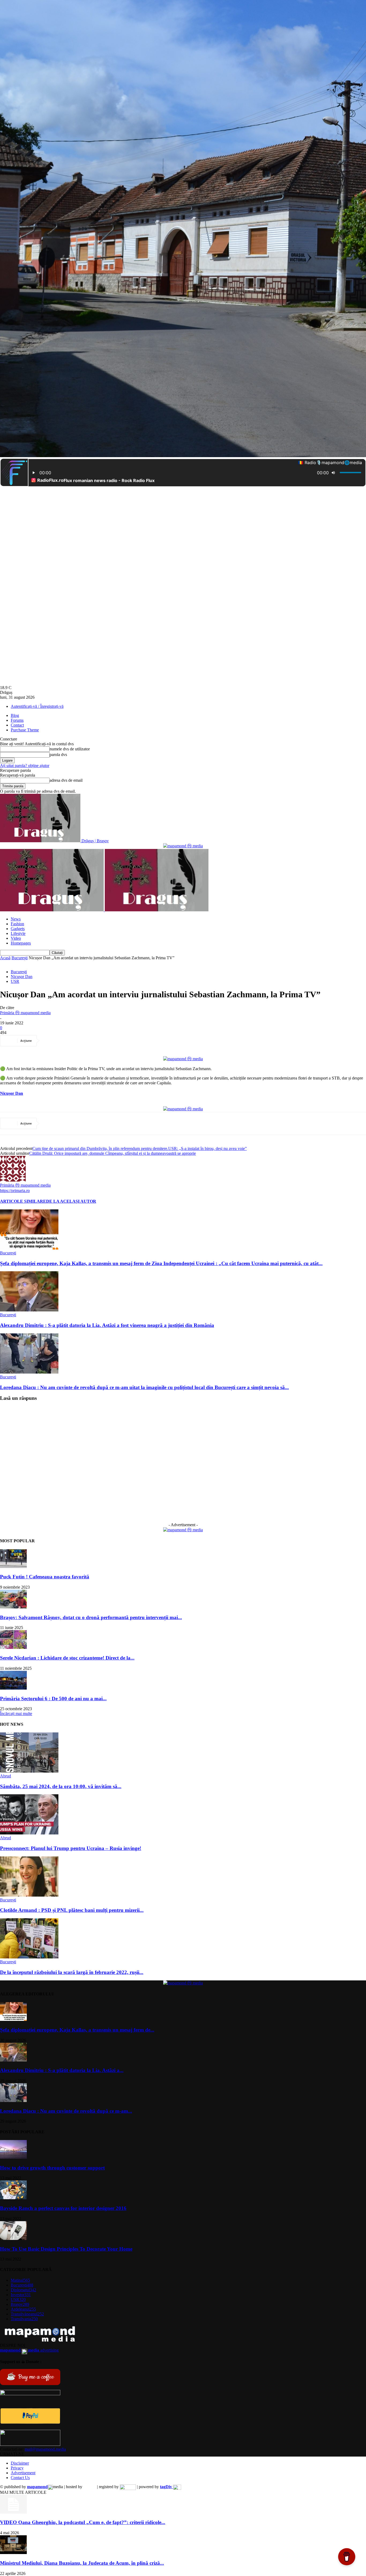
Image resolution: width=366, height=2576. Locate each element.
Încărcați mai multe (16, 1714)
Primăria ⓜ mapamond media (25, 1013)
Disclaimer (20, 2463)
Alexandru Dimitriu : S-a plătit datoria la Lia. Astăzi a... (62, 2070)
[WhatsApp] (109, 1041)
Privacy (17, 2468)
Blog (15, 715)
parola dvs (58, 755)
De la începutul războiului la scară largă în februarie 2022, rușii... (72, 1972)
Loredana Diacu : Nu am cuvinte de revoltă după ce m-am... (66, 2111)
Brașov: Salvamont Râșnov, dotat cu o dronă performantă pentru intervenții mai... (91, 1617)
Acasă (5, 958)
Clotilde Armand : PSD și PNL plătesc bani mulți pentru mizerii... (72, 1910)
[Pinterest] (90, 1041)
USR (15, 981)
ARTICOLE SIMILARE (23, 1201)
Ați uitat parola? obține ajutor (25, 766)
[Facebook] (51, 1041)
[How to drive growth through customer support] (13, 2157)
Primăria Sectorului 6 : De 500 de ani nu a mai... (53, 1699)
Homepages (21, 943)
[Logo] (52, 910)
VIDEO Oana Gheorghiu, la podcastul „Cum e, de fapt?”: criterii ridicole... (83, 2522)
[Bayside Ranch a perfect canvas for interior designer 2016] (13, 2198)
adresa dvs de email (66, 780)
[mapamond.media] (30, 2422)
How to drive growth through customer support (52, 2168)
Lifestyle (18, 933)
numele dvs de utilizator (70, 749)
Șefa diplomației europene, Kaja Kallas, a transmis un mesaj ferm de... (77, 2030)
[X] (70, 1041)
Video (16, 938)
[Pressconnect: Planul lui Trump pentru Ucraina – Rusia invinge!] (29, 1833)
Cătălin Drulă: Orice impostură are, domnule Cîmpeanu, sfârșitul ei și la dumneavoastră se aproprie (113, 1153)
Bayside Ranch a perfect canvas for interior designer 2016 (63, 2208)
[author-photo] (13, 1180)
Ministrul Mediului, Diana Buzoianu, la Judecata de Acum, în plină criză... (82, 2563)
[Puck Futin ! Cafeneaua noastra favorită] (13, 1567)
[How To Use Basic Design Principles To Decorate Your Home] (13, 2238)
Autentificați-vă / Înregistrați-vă (37, 706)
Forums (17, 720)
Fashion (17, 924)
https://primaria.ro (15, 1191)
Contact (17, 725)
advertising (29, 2350)
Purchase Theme (25, 730)
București (20, 958)
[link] (12, 1093)
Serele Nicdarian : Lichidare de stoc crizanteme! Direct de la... (67, 1658)
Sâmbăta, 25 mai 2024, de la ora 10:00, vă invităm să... (61, 1786)
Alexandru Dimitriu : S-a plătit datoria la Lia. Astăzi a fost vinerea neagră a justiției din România (107, 1325)
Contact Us (20, 2478)
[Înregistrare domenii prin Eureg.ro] (128, 2487)
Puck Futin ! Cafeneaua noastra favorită (45, 1577)
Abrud (5, 1776)
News (16, 919)
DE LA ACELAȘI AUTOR (71, 1201)
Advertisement (23, 2473)
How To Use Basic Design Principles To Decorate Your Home (66, 2249)
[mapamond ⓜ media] (183, 846)
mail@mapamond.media (45, 2449)
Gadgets (18, 929)
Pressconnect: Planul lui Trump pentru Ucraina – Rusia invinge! (71, 1848)
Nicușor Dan (22, 977)
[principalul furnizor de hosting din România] (90, 2487)
